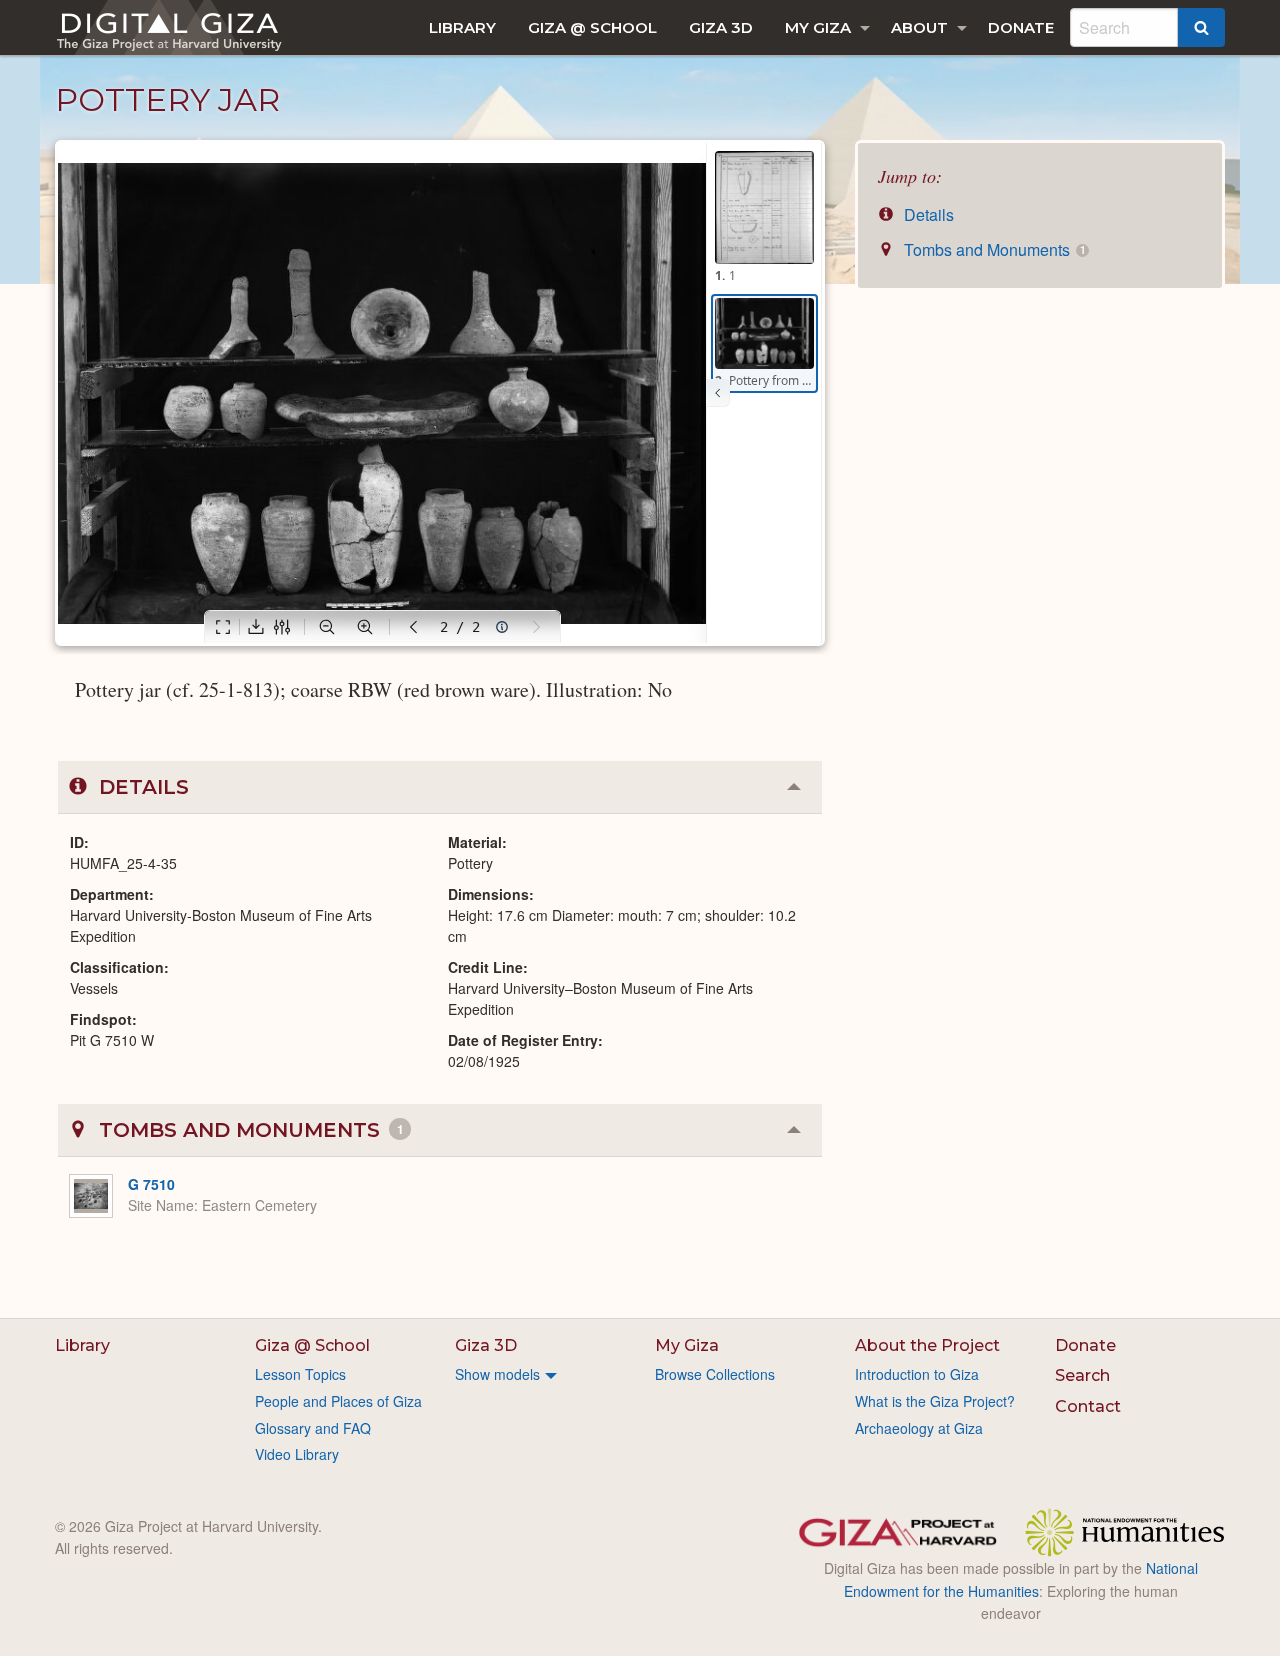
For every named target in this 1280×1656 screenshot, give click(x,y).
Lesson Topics (300, 1374)
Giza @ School (592, 27)
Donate (1021, 27)
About (919, 27)
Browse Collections (715, 1374)
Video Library (297, 1454)
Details (927, 214)
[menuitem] (462, 27)
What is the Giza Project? (935, 1401)
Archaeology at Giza (919, 1428)
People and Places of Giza (338, 1401)
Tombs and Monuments (992, 249)
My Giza (818, 27)
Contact (1088, 1406)
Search (1082, 1375)
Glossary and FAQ (313, 1428)
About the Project (927, 1345)
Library (462, 27)
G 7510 (151, 1184)
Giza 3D (721, 27)
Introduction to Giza (917, 1374)
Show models (497, 1374)
